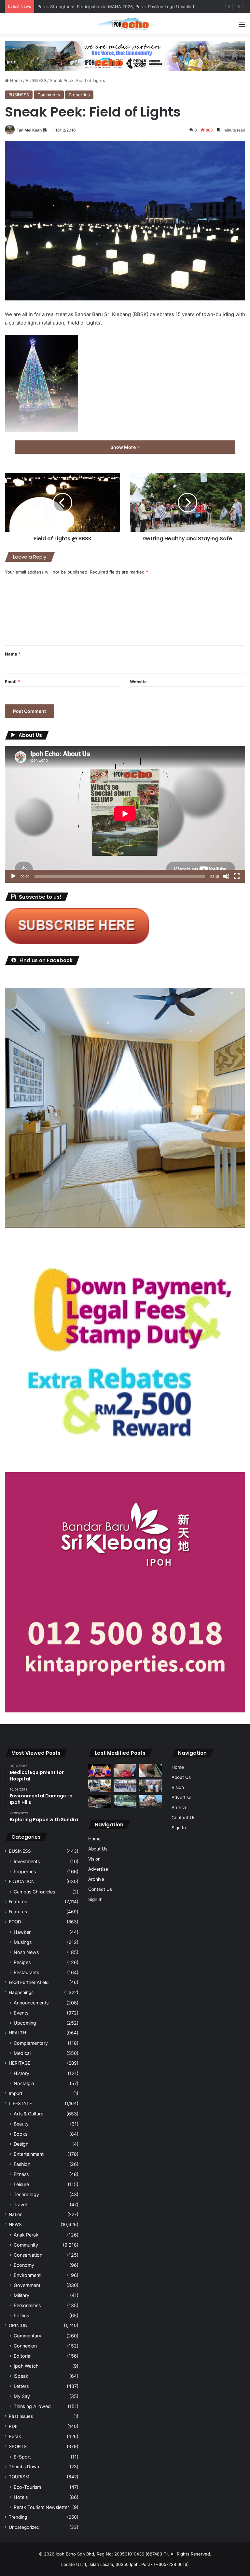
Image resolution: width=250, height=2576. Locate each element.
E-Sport (22, 2457)
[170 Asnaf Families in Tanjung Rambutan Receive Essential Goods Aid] (150, 1786)
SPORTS (18, 2446)
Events (21, 2013)
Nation (16, 2214)
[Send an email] (45, 130)
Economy (24, 2265)
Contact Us (100, 1889)
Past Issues (21, 2416)
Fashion (22, 2164)
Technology (26, 2194)
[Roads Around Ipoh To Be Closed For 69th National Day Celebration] (125, 1786)
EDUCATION (22, 1881)
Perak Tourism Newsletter (41, 2507)
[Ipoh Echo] (125, 24)
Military (21, 2295)
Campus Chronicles (34, 1892)
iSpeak (21, 2376)
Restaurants (26, 1972)
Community (49, 95)
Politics (21, 2315)
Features (18, 1912)
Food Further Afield (29, 1982)
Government (27, 2285)
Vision (94, 1859)
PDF (13, 2426)
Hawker (22, 1932)
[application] (125, 815)
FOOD (15, 1922)
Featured (18, 1902)
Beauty (21, 2124)
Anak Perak (26, 2235)
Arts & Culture (28, 2114)
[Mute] (226, 876)
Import (16, 2093)
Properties (79, 95)
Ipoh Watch (26, 2366)
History (21, 2073)
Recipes (22, 1962)
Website (138, 682)
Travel (20, 2204)
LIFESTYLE (20, 2103)
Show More (124, 447)
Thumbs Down (24, 2467)
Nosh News (26, 1952)
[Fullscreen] (237, 876)
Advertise (98, 1869)
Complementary (31, 2043)
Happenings (21, 1992)
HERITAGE (20, 2063)
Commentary (28, 2336)
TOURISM (19, 2477)
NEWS (15, 2224)
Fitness (21, 2174)
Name (13, 654)
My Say (22, 2396)
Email (12, 682)
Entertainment (29, 2154)
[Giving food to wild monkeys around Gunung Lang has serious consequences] (125, 1801)
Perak (15, 2436)
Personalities (27, 2305)
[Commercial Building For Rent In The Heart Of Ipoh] (150, 1801)
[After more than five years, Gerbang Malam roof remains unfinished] (100, 1801)
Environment (27, 2275)
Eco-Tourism (27, 2487)
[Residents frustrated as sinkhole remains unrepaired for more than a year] (150, 1770)
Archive (96, 1879)
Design (21, 2144)
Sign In (95, 1899)
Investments (27, 1861)
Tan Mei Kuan (29, 130)
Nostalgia (24, 2083)
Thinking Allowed (32, 2406)
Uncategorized (24, 2527)
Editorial (22, 2356)
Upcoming (25, 2023)
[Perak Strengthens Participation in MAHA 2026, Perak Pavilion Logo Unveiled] (100, 1786)
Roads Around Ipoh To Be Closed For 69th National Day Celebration (106, 7)
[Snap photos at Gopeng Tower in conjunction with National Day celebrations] (100, 1770)
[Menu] (242, 27)
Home (15, 80)
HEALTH (17, 2033)
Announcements (31, 2003)
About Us (98, 1849)
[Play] (13, 876)
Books (21, 2134)
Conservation (28, 2255)
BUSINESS (36, 80)
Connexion (25, 2346)
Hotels (21, 2497)
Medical (22, 2053)
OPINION (18, 2325)
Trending (18, 2517)
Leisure (21, 2184)
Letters (21, 2386)
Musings (23, 1942)
